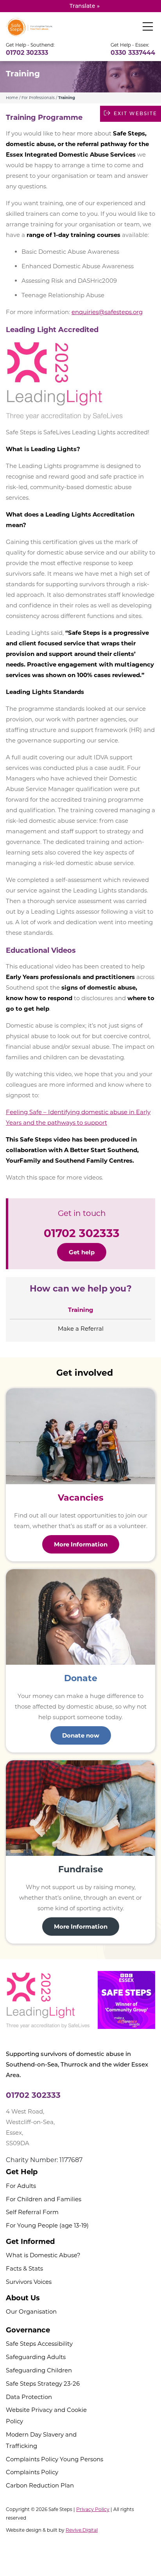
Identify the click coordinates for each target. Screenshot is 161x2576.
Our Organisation (31, 2311)
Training (81, 1310)
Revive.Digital (82, 2530)
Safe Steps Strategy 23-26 (43, 2384)
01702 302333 (27, 53)
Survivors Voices (29, 2282)
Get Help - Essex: (130, 45)
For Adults (21, 2186)
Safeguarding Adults (36, 2357)
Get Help (22, 2172)
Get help (82, 1252)
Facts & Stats (24, 2268)
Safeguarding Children (39, 2370)
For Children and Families (44, 2199)
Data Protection (29, 2397)
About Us (23, 2298)
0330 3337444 (133, 53)
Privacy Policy (93, 2509)
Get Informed (30, 2242)
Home (12, 98)
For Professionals (38, 98)
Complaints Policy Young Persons (55, 2459)
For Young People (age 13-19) (47, 2225)
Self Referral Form (32, 2212)
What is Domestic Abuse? (43, 2255)
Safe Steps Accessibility (39, 2344)
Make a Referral (81, 1329)
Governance (28, 2330)
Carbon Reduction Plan (40, 2485)
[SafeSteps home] (29, 26)
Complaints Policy (32, 2472)
